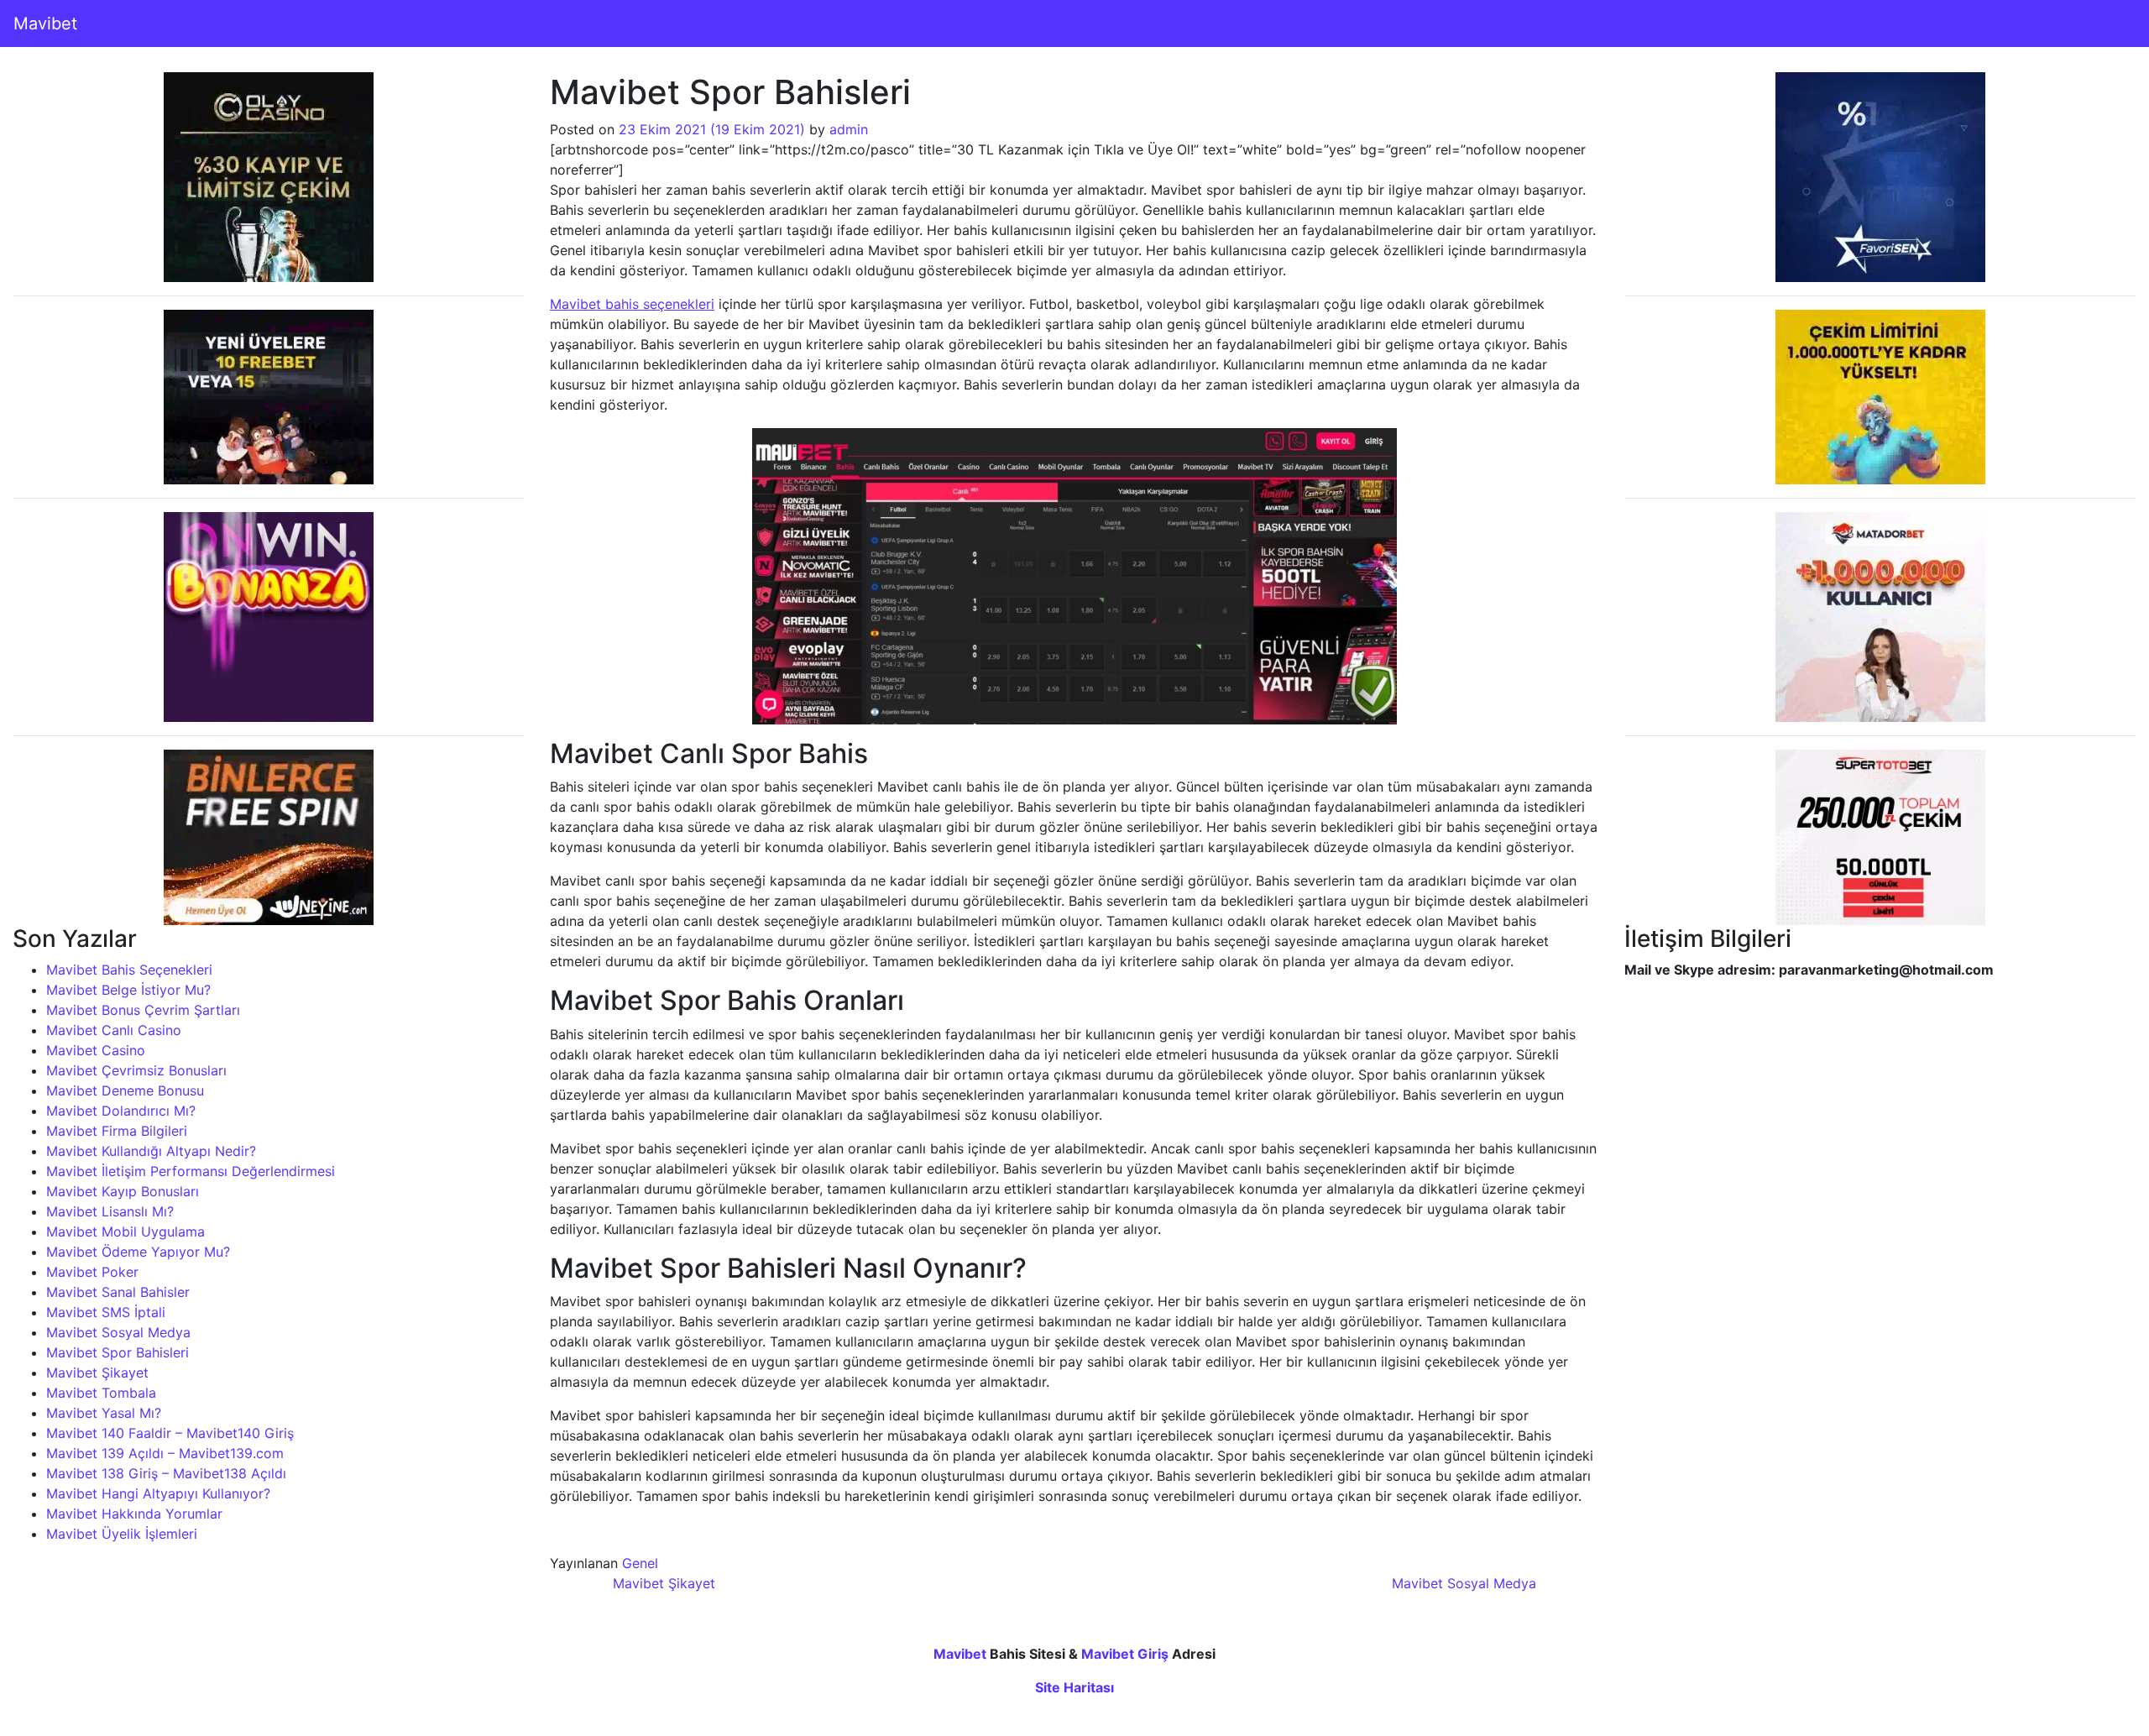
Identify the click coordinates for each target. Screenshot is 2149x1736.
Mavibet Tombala (101, 1393)
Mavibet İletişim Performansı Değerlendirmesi (191, 1171)
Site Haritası (1074, 1687)
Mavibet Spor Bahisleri (118, 1352)
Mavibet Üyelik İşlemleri (122, 1534)
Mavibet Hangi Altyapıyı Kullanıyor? (158, 1493)
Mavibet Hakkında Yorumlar (134, 1514)
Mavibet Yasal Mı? (104, 1413)
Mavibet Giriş (1125, 1654)
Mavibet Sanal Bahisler (118, 1292)
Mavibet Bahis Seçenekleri (129, 970)
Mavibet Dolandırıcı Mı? (121, 1111)
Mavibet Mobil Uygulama (125, 1231)
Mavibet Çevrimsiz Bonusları (136, 1070)
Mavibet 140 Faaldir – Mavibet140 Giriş (170, 1433)
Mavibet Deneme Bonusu (125, 1090)
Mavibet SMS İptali (106, 1312)
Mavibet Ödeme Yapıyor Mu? (138, 1252)
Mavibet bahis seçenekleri (632, 304)
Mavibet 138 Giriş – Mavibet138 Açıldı (166, 1473)
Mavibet (45, 24)
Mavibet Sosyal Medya (118, 1332)
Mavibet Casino (96, 1050)
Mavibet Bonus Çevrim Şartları (143, 1010)
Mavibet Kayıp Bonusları (123, 1191)
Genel (640, 1563)
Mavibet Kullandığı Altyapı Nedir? (151, 1151)
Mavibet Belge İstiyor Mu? (128, 990)
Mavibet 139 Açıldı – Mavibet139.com (165, 1453)
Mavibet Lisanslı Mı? (110, 1211)
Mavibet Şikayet (97, 1373)
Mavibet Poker (92, 1272)
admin (849, 129)
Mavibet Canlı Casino (114, 1030)
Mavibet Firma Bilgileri (117, 1131)
